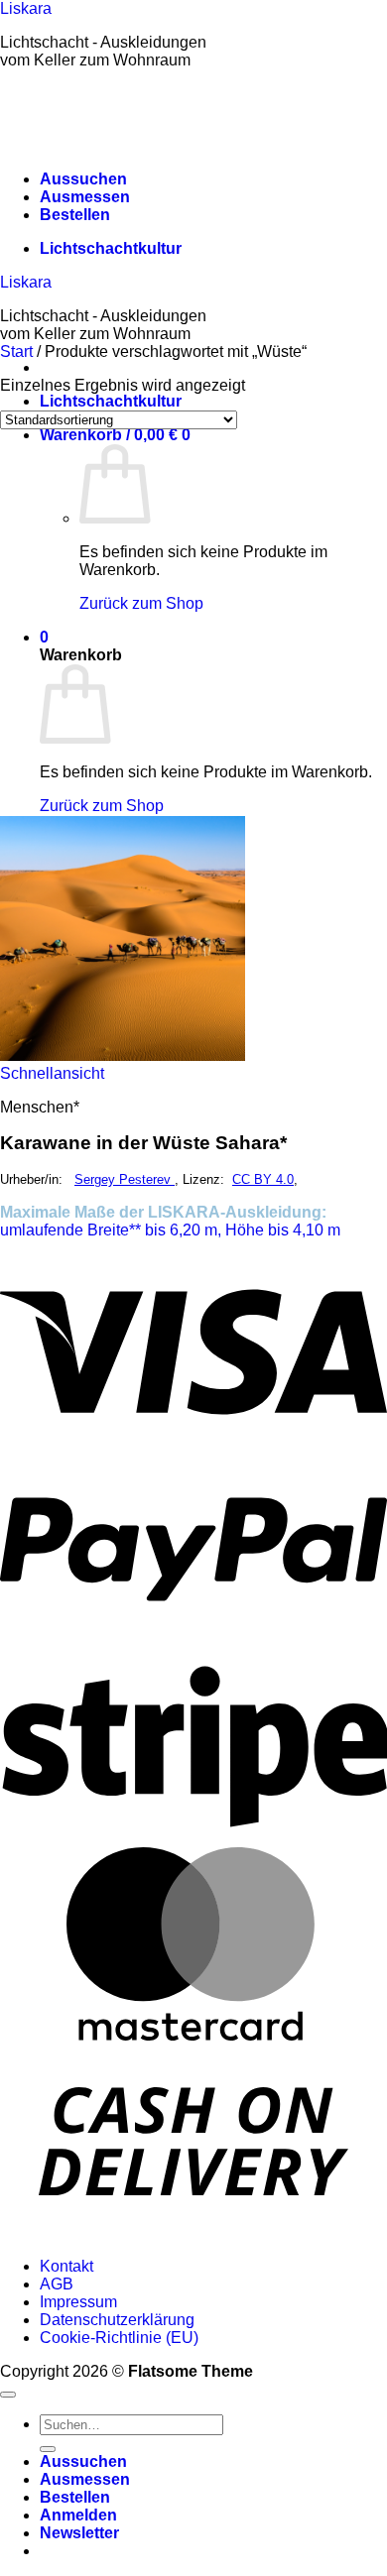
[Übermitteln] (48, 2449)
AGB (57, 2284)
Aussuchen (83, 179)
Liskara (26, 8)
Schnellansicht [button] (52, 1073)
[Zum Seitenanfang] (8, 2395)
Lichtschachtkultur (111, 248)
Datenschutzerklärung (117, 2320)
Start (16, 351)
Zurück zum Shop (141, 603)
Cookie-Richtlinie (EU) (119, 2338)
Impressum (78, 2302)
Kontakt (66, 2266)
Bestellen (75, 215)
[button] (115, 435)
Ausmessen (85, 197)
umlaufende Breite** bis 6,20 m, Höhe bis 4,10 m (170, 1230)
